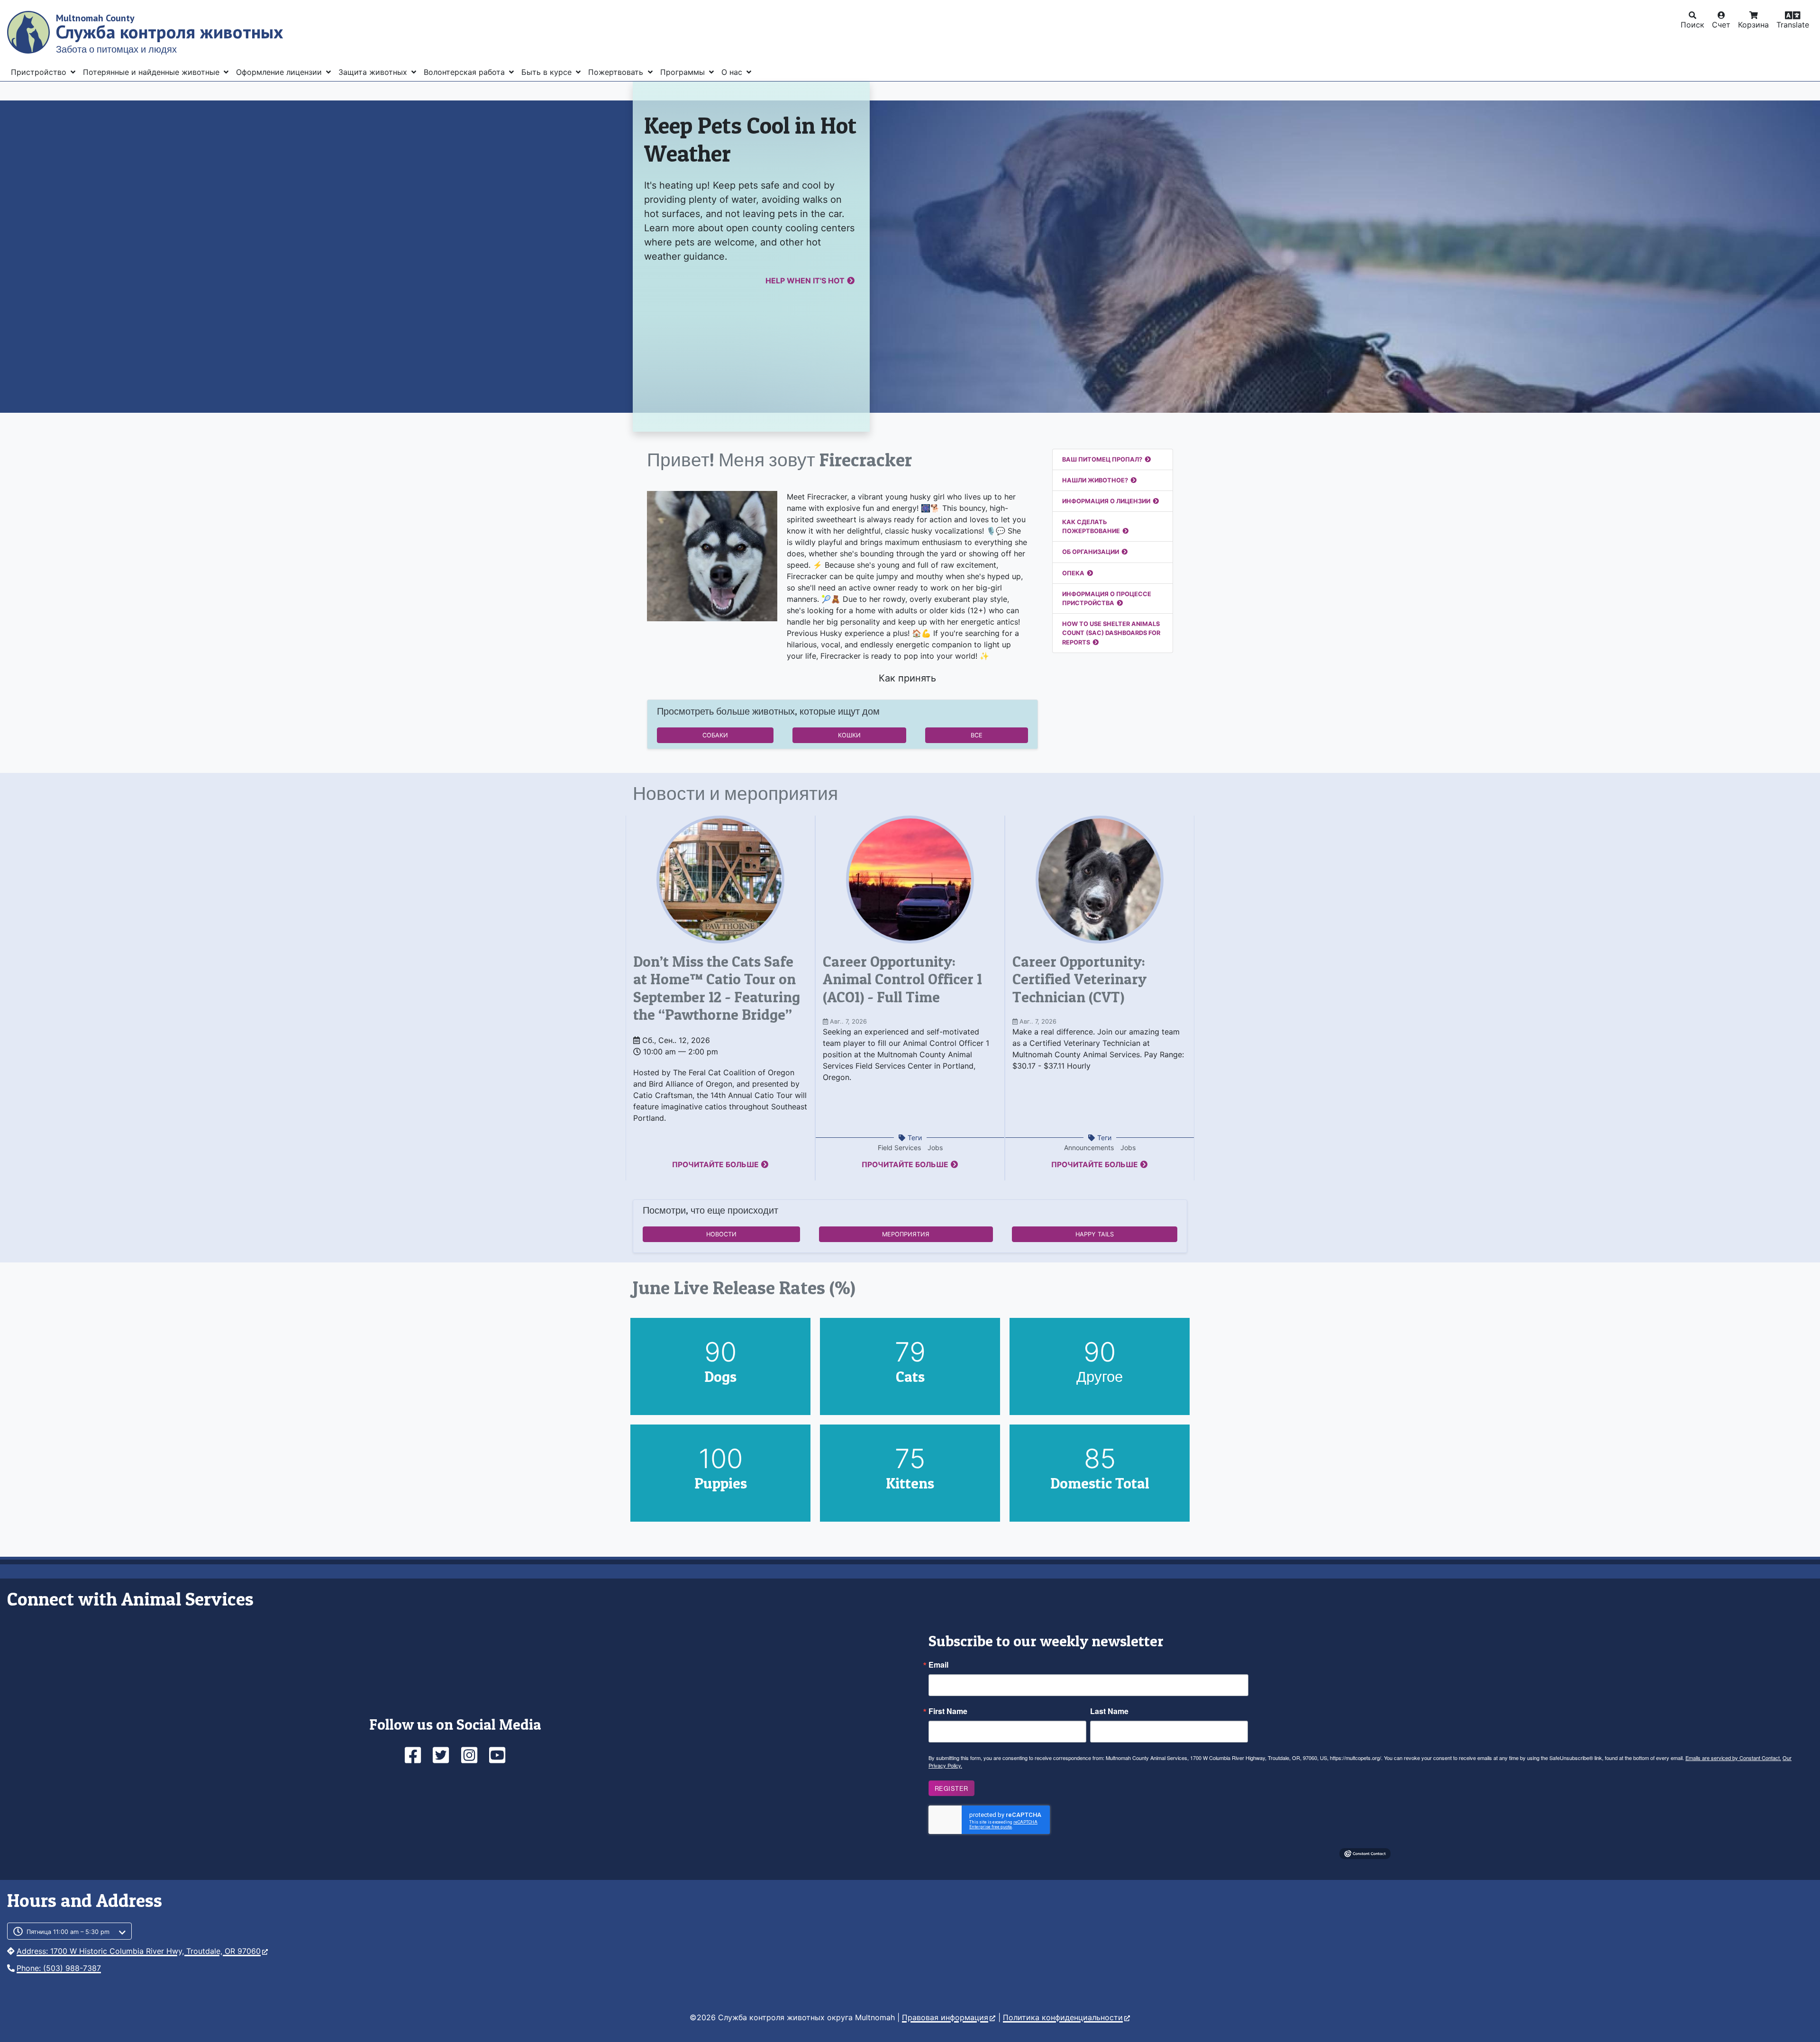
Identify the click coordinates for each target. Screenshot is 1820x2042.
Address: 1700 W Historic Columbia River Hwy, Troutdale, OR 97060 (139, 1951)
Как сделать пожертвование (1091, 526)
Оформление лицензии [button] (280, 72)
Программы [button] (684, 72)
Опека (1073, 573)
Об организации (1091, 552)
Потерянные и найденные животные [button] (152, 72)
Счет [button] (1721, 25)
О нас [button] (733, 72)
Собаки (715, 735)
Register (951, 1788)
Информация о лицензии (1106, 501)
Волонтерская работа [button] (465, 72)
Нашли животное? (1095, 480)
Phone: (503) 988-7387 (59, 1968)
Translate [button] (1793, 25)
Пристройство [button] (40, 72)
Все (977, 735)
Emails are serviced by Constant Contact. (1733, 1758)
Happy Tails (1095, 1234)
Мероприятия (906, 1234)
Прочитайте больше (715, 1165)
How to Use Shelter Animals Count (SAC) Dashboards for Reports (1111, 633)
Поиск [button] (1693, 25)
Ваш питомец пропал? (1102, 459)
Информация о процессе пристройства (1107, 599)
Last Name (1109, 1711)
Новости (721, 1234)
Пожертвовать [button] (617, 72)
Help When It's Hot (805, 281)
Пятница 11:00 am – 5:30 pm (68, 1932)
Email (938, 1665)
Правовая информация (945, 2017)
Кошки (849, 735)
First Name (948, 1711)
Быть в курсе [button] (548, 72)
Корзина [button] (1753, 25)
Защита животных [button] (374, 72)
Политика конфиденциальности (1063, 2017)
